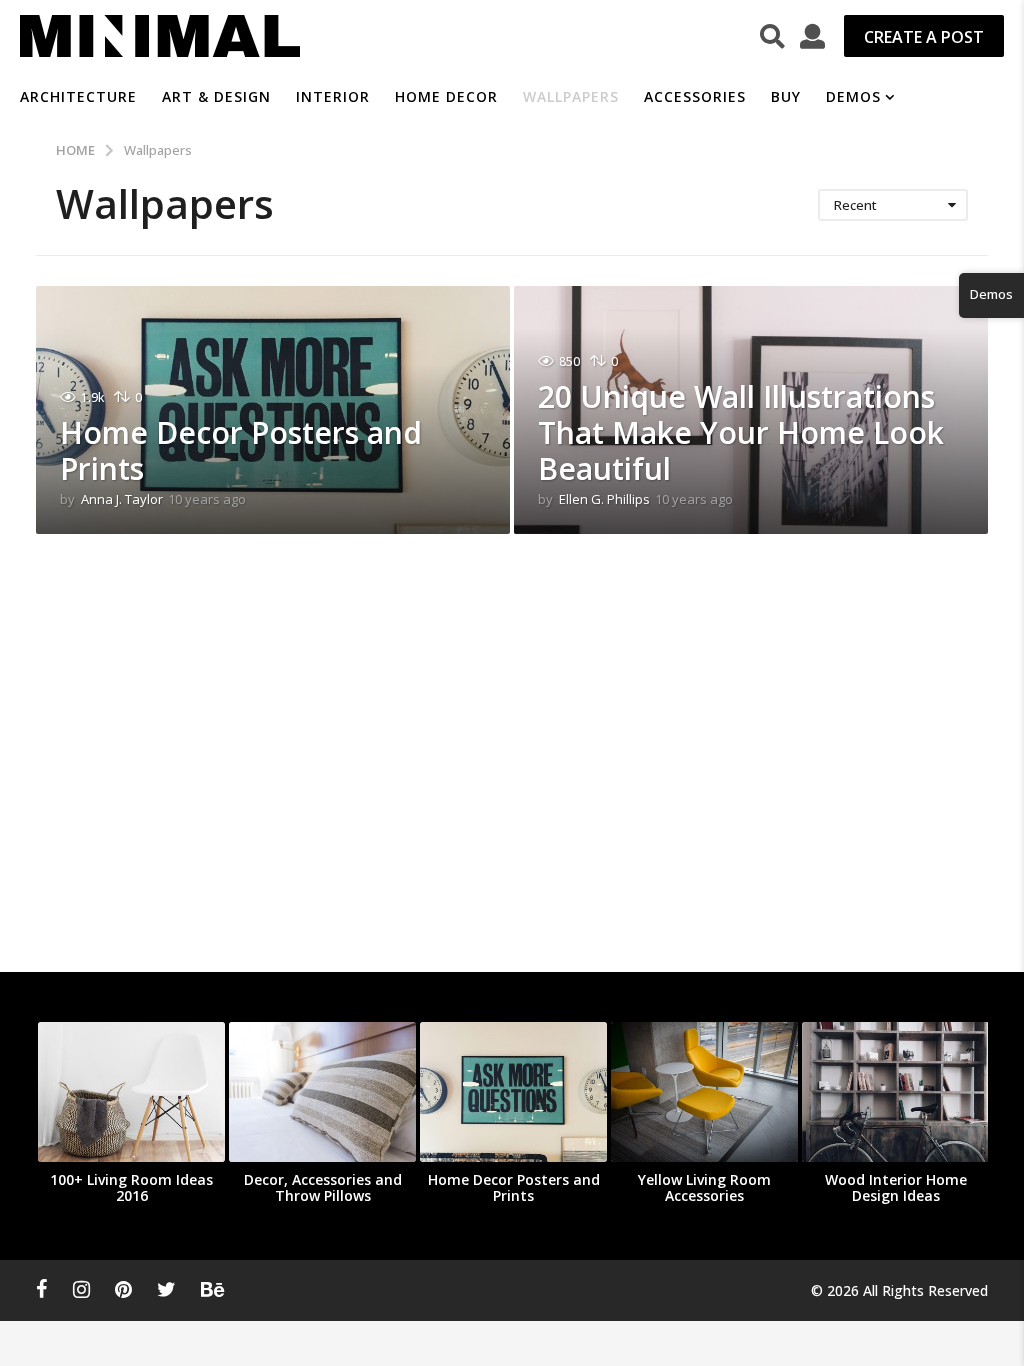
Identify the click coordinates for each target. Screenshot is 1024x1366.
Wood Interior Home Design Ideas (896, 1187)
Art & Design (216, 96)
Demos (853, 96)
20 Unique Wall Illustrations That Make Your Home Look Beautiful (741, 432)
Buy (786, 96)
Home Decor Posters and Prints (241, 450)
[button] (772, 36)
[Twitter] (166, 1289)
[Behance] (212, 1289)
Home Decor (446, 96)
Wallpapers (571, 96)
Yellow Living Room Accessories (704, 1187)
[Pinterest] (123, 1289)
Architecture (78, 96)
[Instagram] (81, 1289)
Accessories (695, 96)
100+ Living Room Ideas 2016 (131, 1187)
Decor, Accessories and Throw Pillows (323, 1187)
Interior (333, 96)
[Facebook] (42, 1289)
